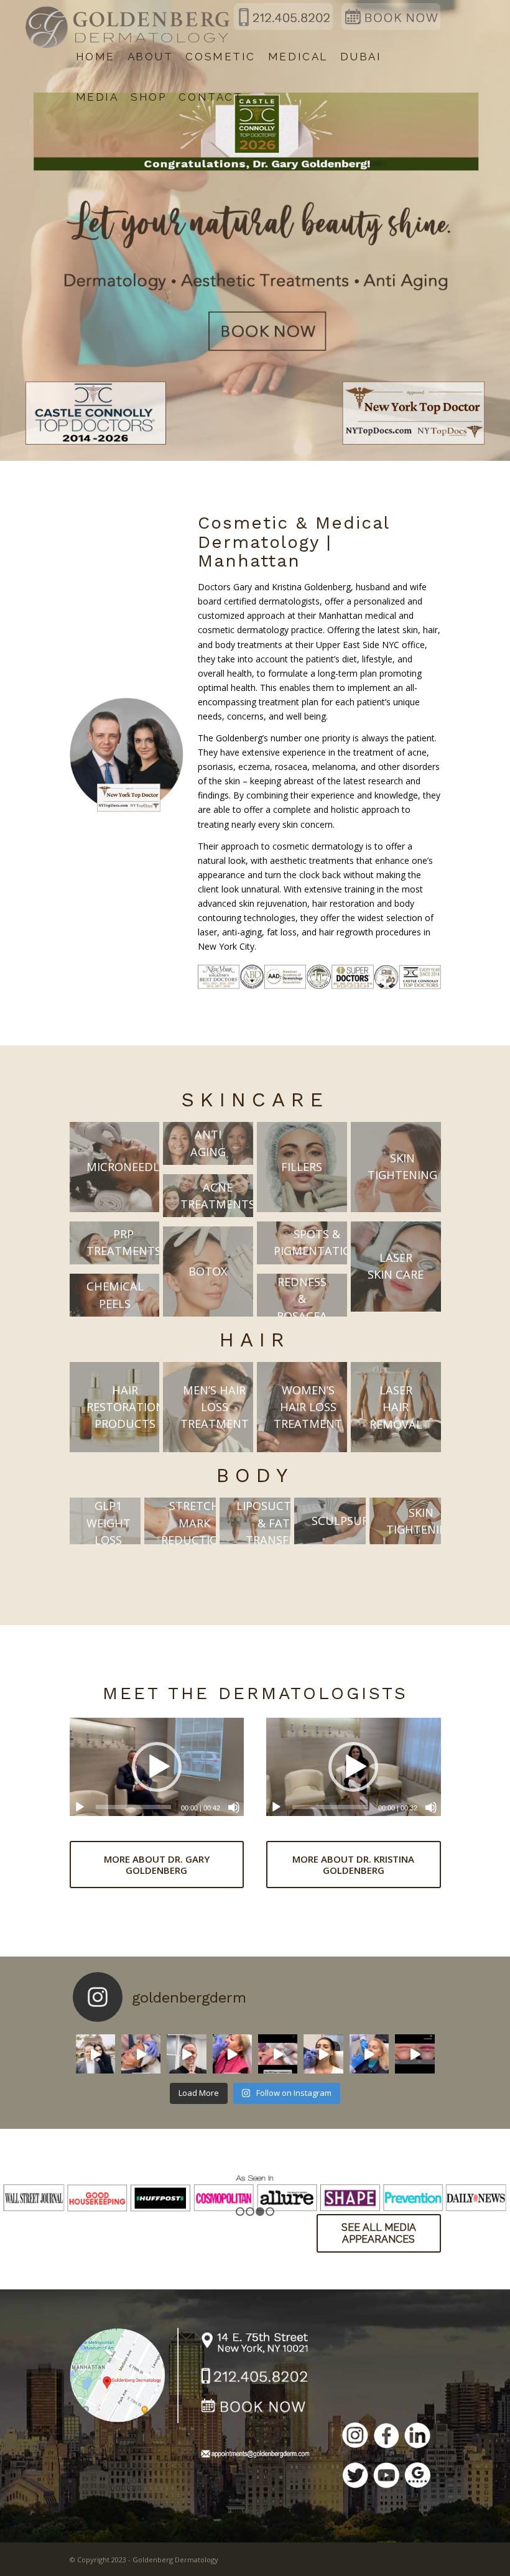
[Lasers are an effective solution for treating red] (141, 2054)
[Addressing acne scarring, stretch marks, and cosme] (415, 2054)
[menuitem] (95, 57)
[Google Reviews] (417, 2477)
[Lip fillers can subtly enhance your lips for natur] (369, 2054)
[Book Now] (391, 27)
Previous (11, 2180)
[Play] (80, 1807)
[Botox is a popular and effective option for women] (232, 2054)
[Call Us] (255, 2378)
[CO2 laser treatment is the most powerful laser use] (278, 2054)
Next (499, 2180)
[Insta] (355, 2437)
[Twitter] (355, 2477)
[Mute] (234, 1807)
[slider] (134, 1807)
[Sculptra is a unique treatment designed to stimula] (186, 2054)
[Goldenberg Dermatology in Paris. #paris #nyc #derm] (95, 2054)
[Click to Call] (283, 27)
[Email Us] (255, 2456)
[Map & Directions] (124, 2374)
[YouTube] (386, 2477)
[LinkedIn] (417, 2437)
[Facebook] (386, 2437)
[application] (157, 1767)
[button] (157, 1767)
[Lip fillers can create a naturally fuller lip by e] (323, 2054)
